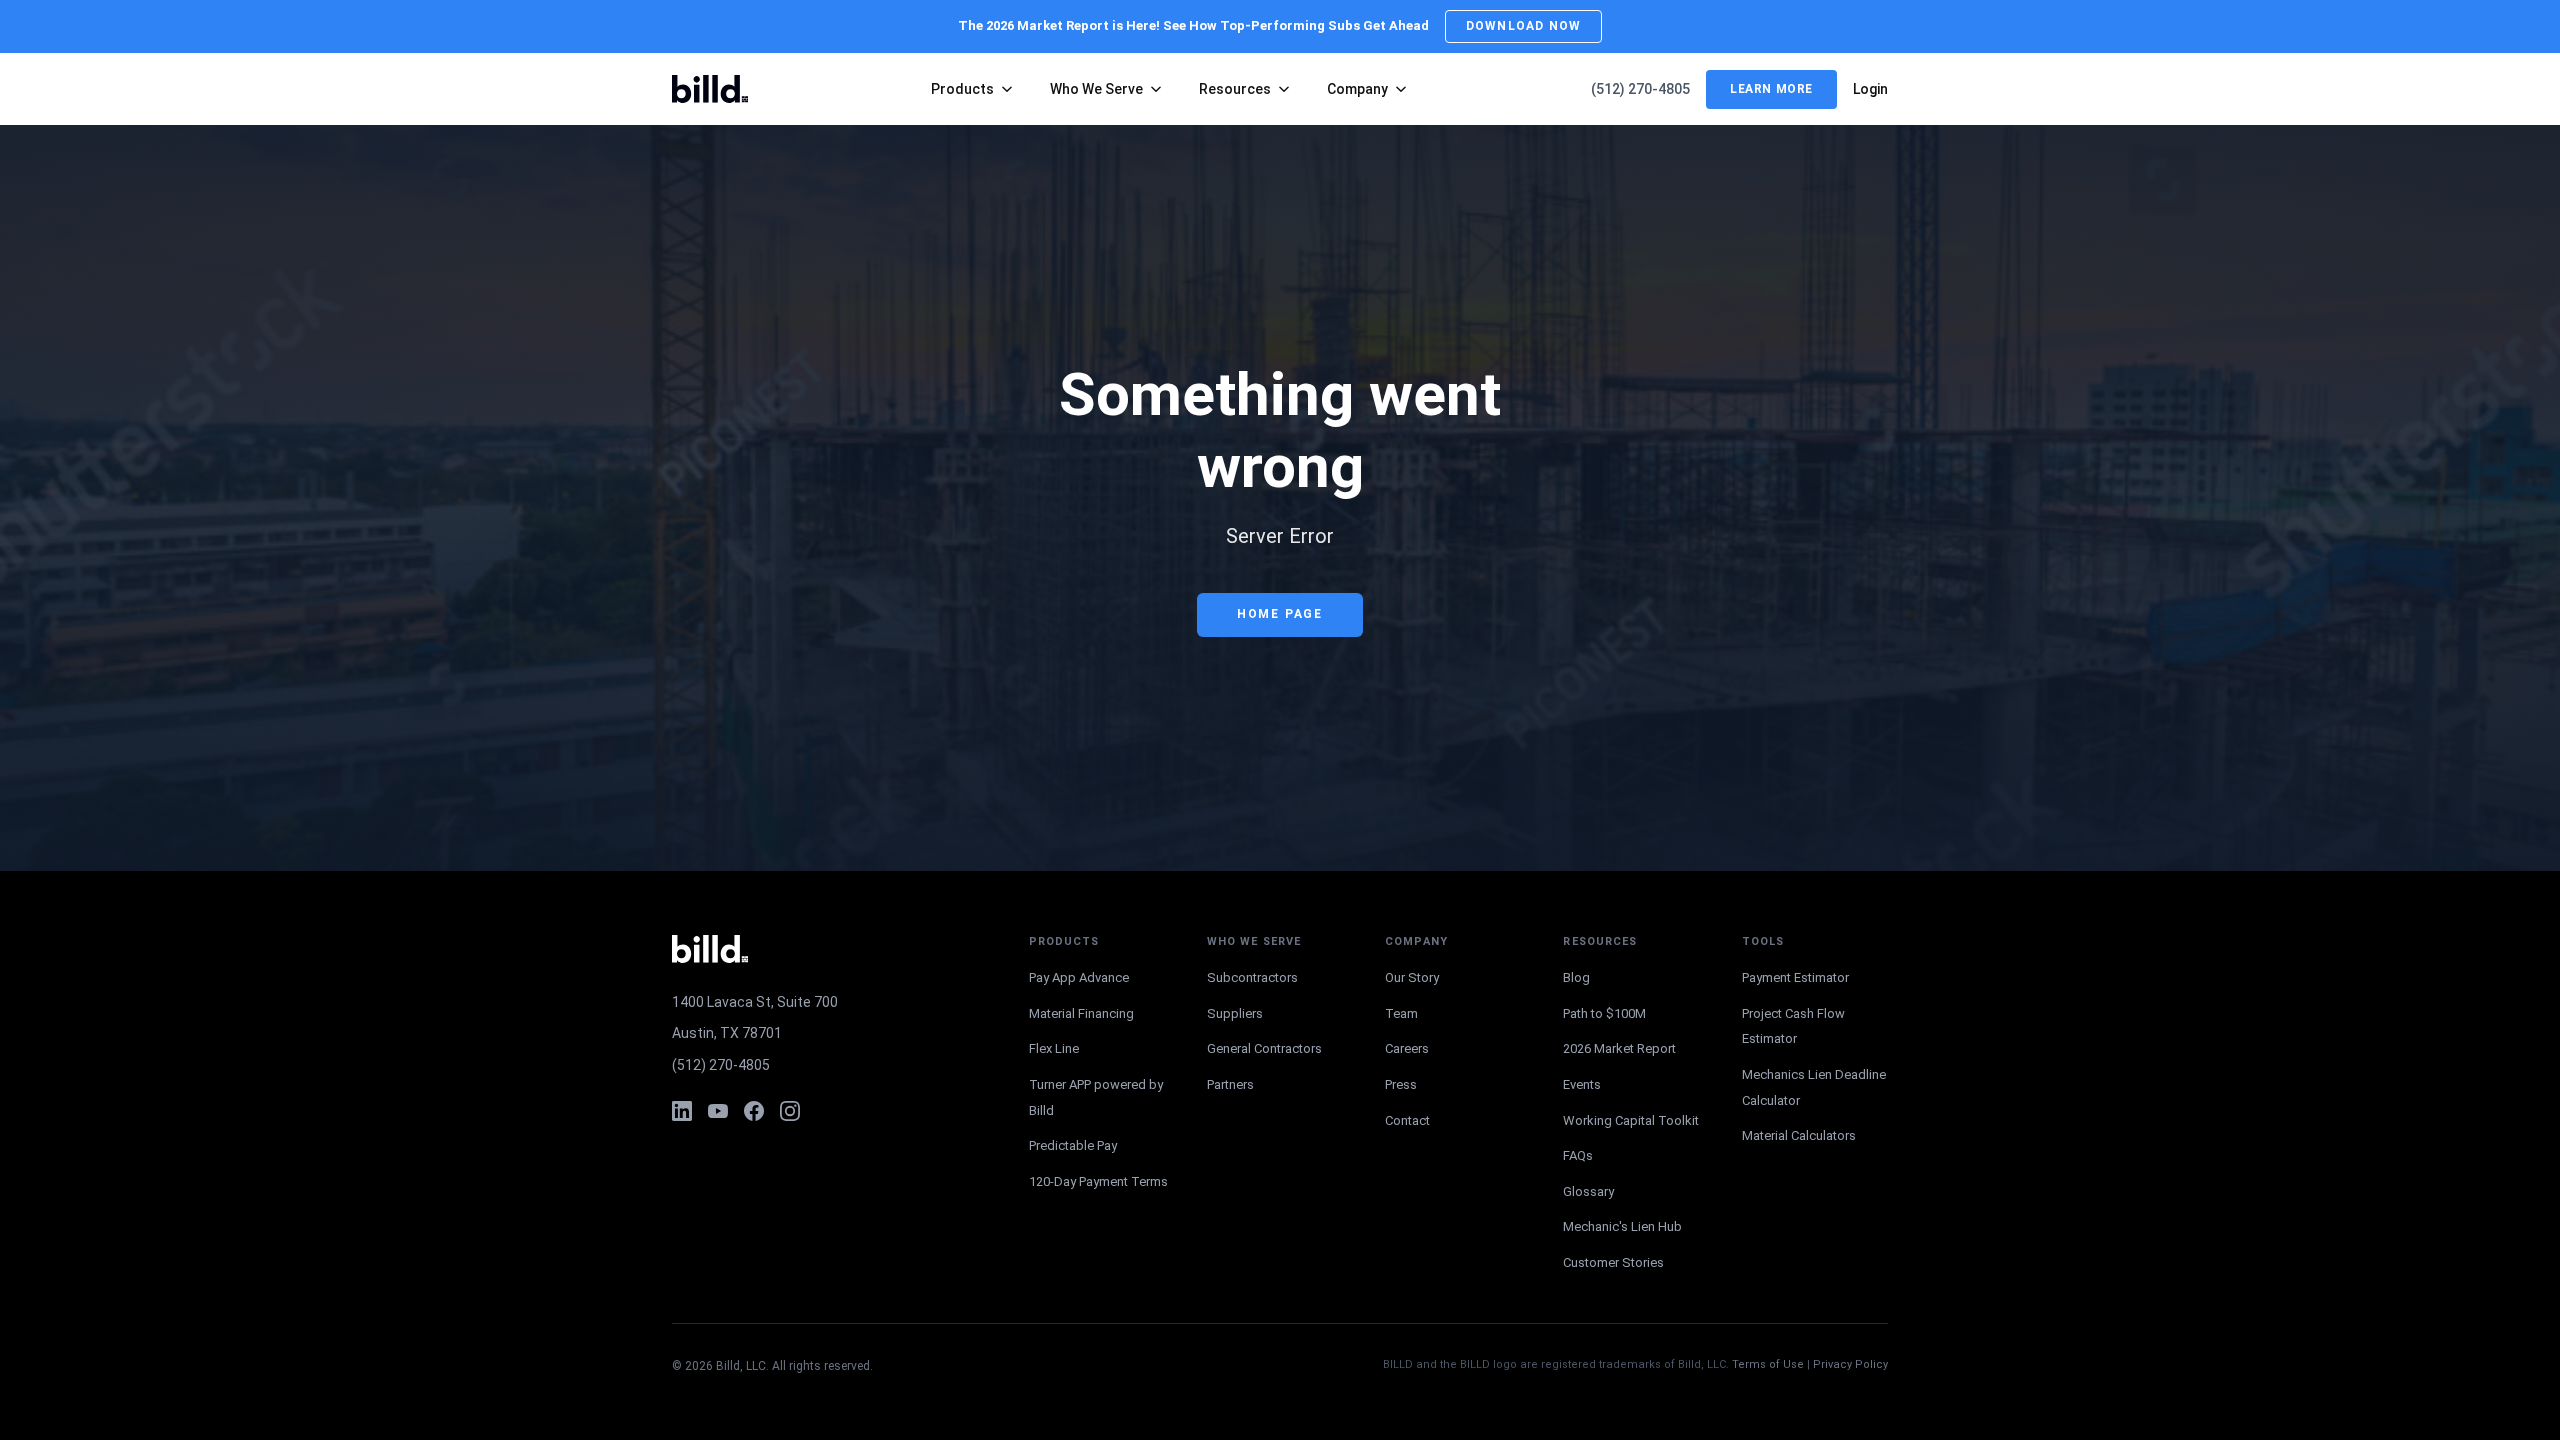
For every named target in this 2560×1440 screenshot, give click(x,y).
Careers (1407, 1048)
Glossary (1588, 1191)
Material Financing (1081, 1013)
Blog (1576, 977)
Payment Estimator (1795, 977)
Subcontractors (1252, 977)
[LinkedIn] (682, 1111)
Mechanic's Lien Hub (1622, 1226)
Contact (1407, 1120)
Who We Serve (1096, 89)
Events (1582, 1084)
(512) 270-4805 (1640, 89)
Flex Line (1054, 1048)
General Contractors (1264, 1048)
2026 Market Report (1619, 1048)
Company (1357, 89)
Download (1523, 26)
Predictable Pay (1073, 1145)
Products (962, 89)
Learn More (1771, 89)
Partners (1230, 1084)
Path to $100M (1604, 1013)
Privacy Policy (1850, 1364)
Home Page (1280, 614)
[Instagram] (790, 1111)
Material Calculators (1799, 1135)
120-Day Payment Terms (1098, 1181)
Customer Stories (1613, 1262)
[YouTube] (718, 1111)
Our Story (1412, 977)
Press (1401, 1084)
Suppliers (1235, 1013)
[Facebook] (754, 1111)
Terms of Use (1768, 1364)
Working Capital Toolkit (1631, 1120)
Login (1870, 89)
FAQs (1578, 1155)
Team (1401, 1013)
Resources (1235, 89)
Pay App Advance (1079, 977)
